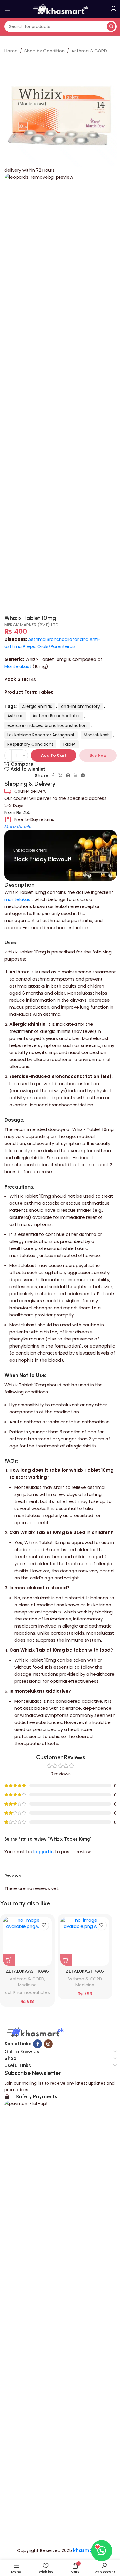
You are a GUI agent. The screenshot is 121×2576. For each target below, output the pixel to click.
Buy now (98, 755)
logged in (44, 1852)
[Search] (111, 26)
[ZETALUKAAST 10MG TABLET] (27, 1941)
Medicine (27, 1985)
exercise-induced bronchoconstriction (47, 725)
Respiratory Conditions (30, 744)
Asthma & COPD (89, 51)
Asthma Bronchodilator (56, 716)
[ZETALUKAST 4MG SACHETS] (85, 1941)
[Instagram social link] (48, 2044)
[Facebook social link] (53, 776)
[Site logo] (60, 8)
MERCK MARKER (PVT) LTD (31, 625)
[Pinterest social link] (68, 776)
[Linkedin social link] (75, 776)
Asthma (15, 716)
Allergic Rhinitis (37, 706)
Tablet (69, 744)
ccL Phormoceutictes (27, 1992)
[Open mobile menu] (7, 9)
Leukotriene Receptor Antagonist (41, 735)
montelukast (18, 899)
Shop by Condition (44, 51)
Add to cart (54, 755)
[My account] (114, 9)
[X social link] (60, 776)
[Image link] (34, 2032)
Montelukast (18, 666)
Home (11, 51)
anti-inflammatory (80, 706)
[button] (9, 1960)
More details (18, 826)
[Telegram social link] (83, 776)
